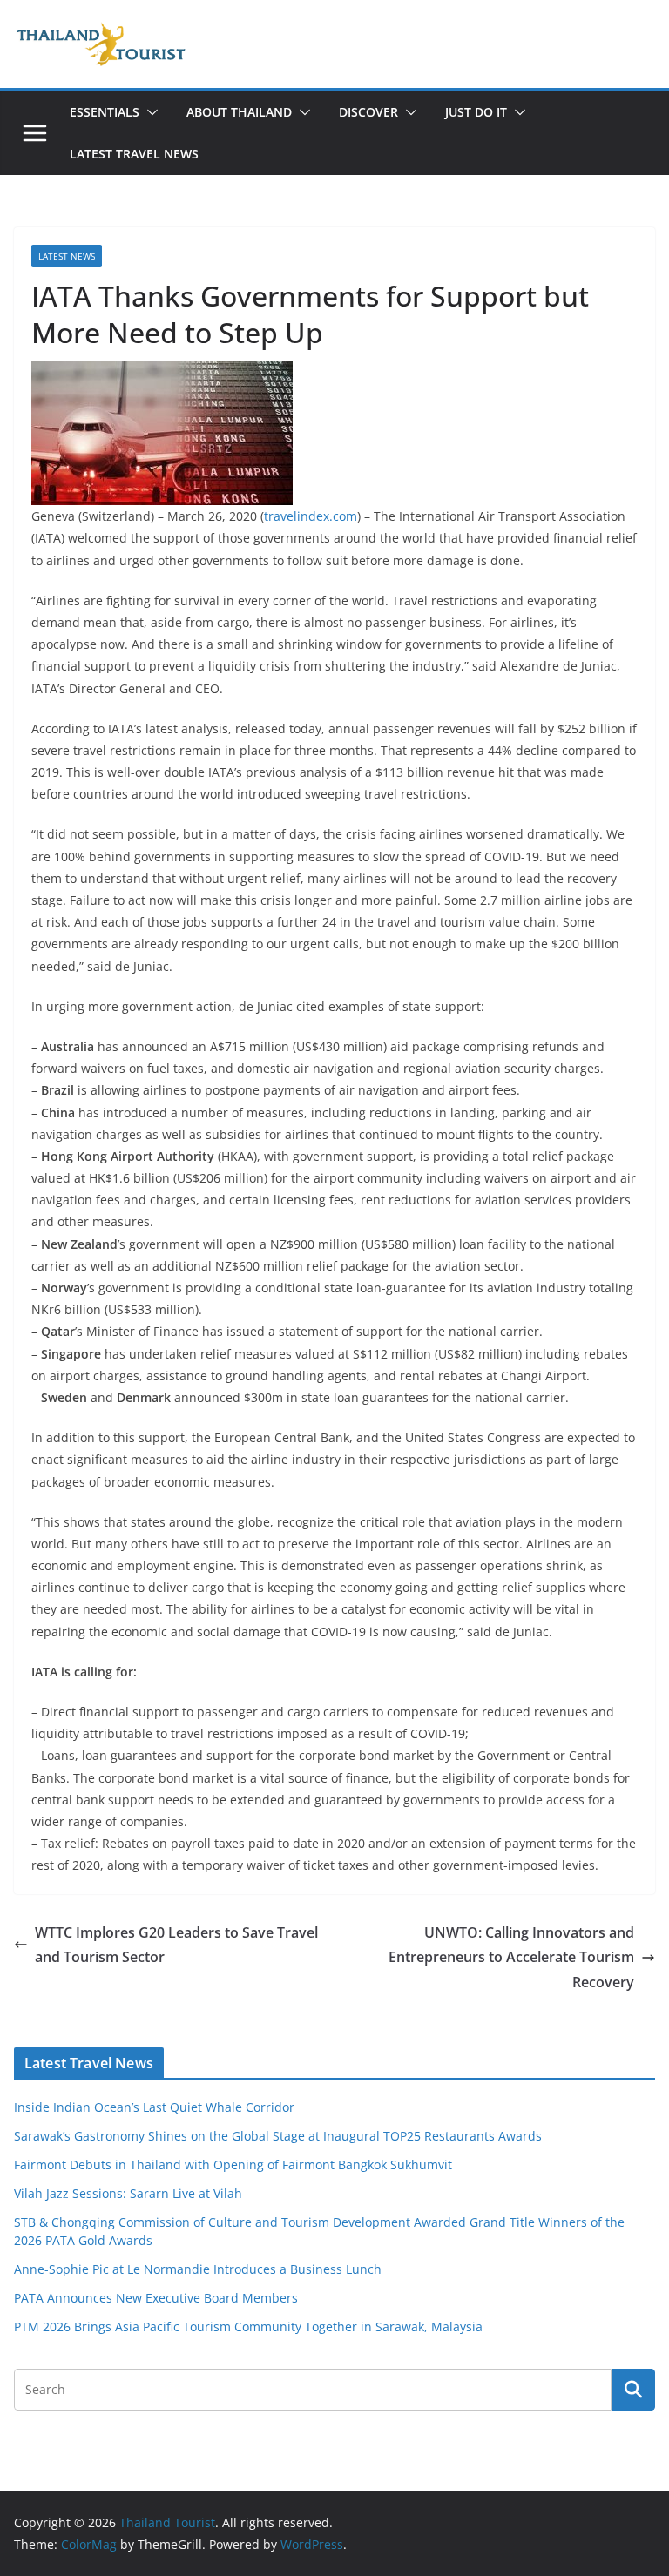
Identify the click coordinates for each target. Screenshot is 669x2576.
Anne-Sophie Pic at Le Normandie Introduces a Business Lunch (198, 2269)
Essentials (105, 112)
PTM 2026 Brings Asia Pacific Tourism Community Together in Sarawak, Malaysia (248, 2326)
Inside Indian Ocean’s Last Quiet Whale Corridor (154, 2107)
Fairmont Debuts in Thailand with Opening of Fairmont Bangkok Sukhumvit (233, 2165)
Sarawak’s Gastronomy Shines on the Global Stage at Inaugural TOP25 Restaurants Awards (278, 2136)
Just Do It (476, 112)
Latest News (67, 256)
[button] (149, 112)
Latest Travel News (134, 154)
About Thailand (239, 112)
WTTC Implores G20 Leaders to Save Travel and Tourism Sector (176, 1945)
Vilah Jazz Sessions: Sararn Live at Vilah (128, 2193)
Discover (368, 112)
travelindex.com (311, 516)
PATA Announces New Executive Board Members (156, 2298)
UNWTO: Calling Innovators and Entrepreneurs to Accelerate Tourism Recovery (511, 1958)
